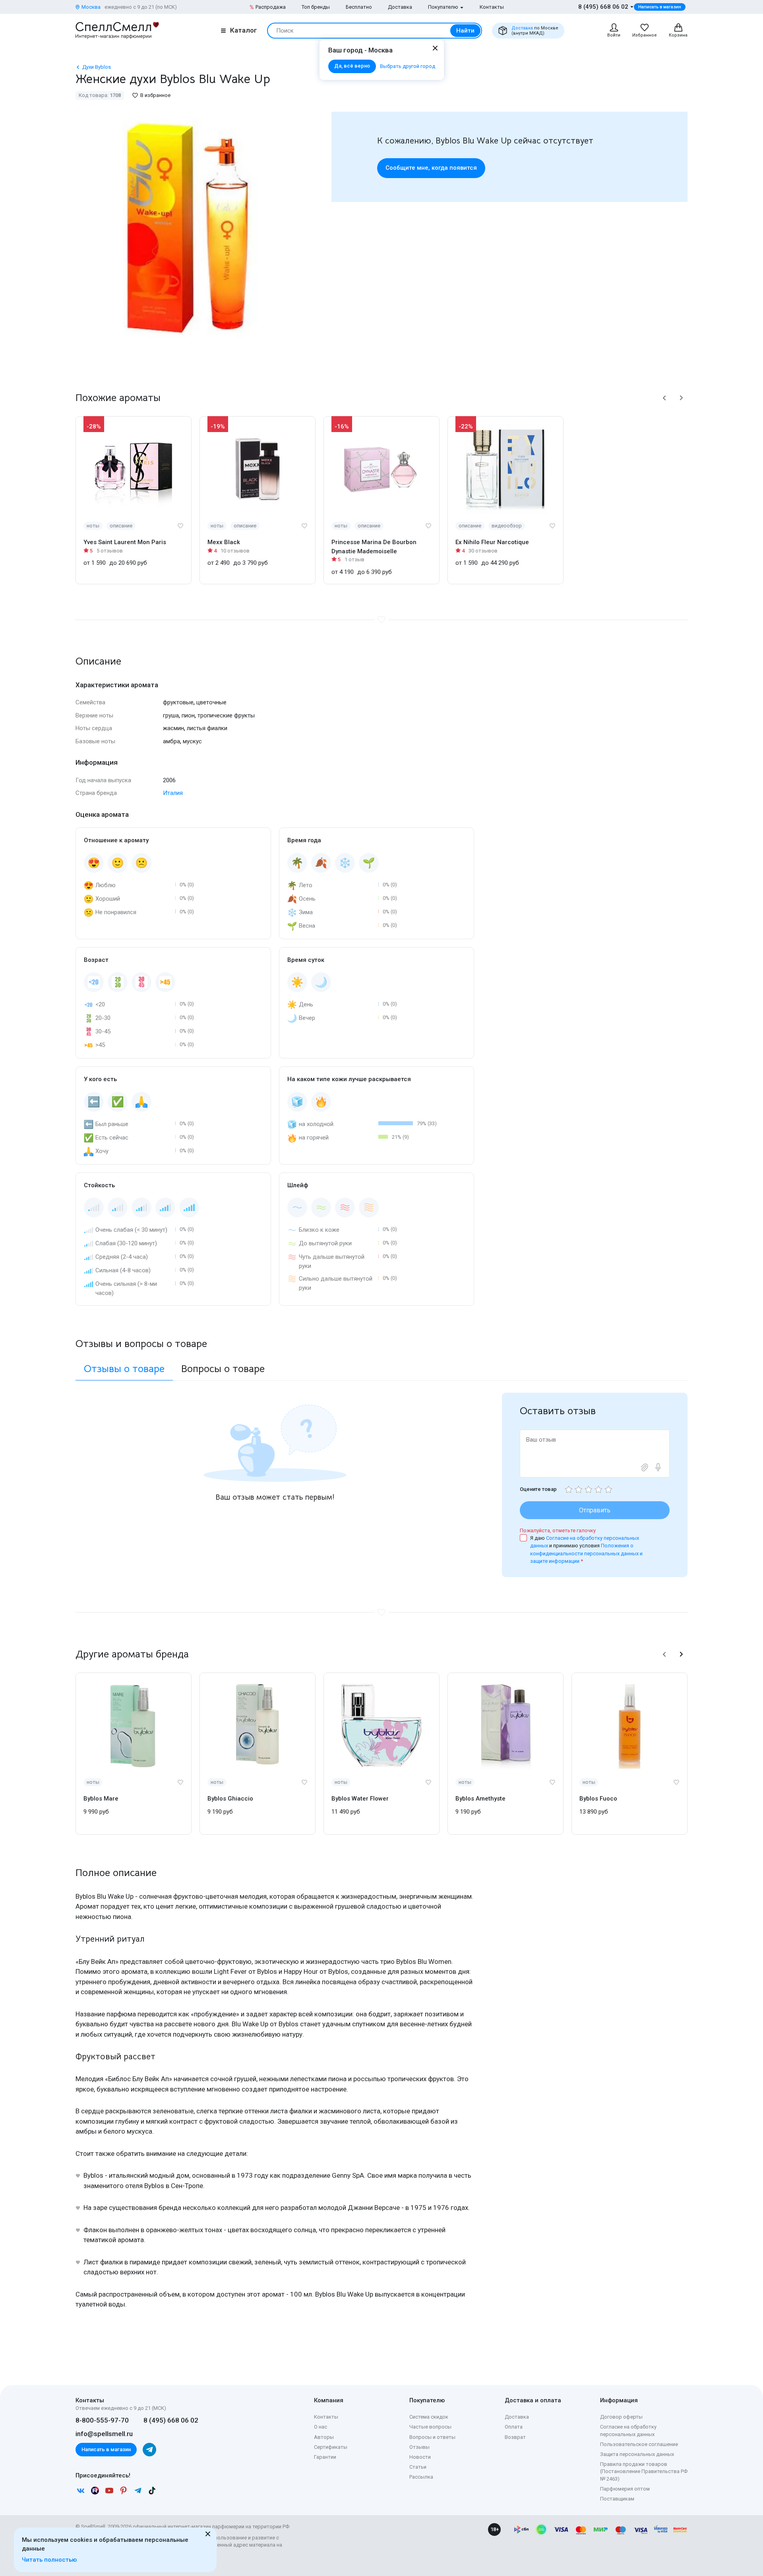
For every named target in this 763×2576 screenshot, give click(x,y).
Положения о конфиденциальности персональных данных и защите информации (586, 1553)
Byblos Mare (101, 1799)
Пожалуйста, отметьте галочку (558, 1530)
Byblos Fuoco (598, 1799)
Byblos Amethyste (480, 1799)
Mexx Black (224, 542)
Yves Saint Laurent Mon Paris (125, 542)
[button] (664, 398)
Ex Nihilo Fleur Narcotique (492, 542)
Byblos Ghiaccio (230, 1799)
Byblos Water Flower (360, 1799)
